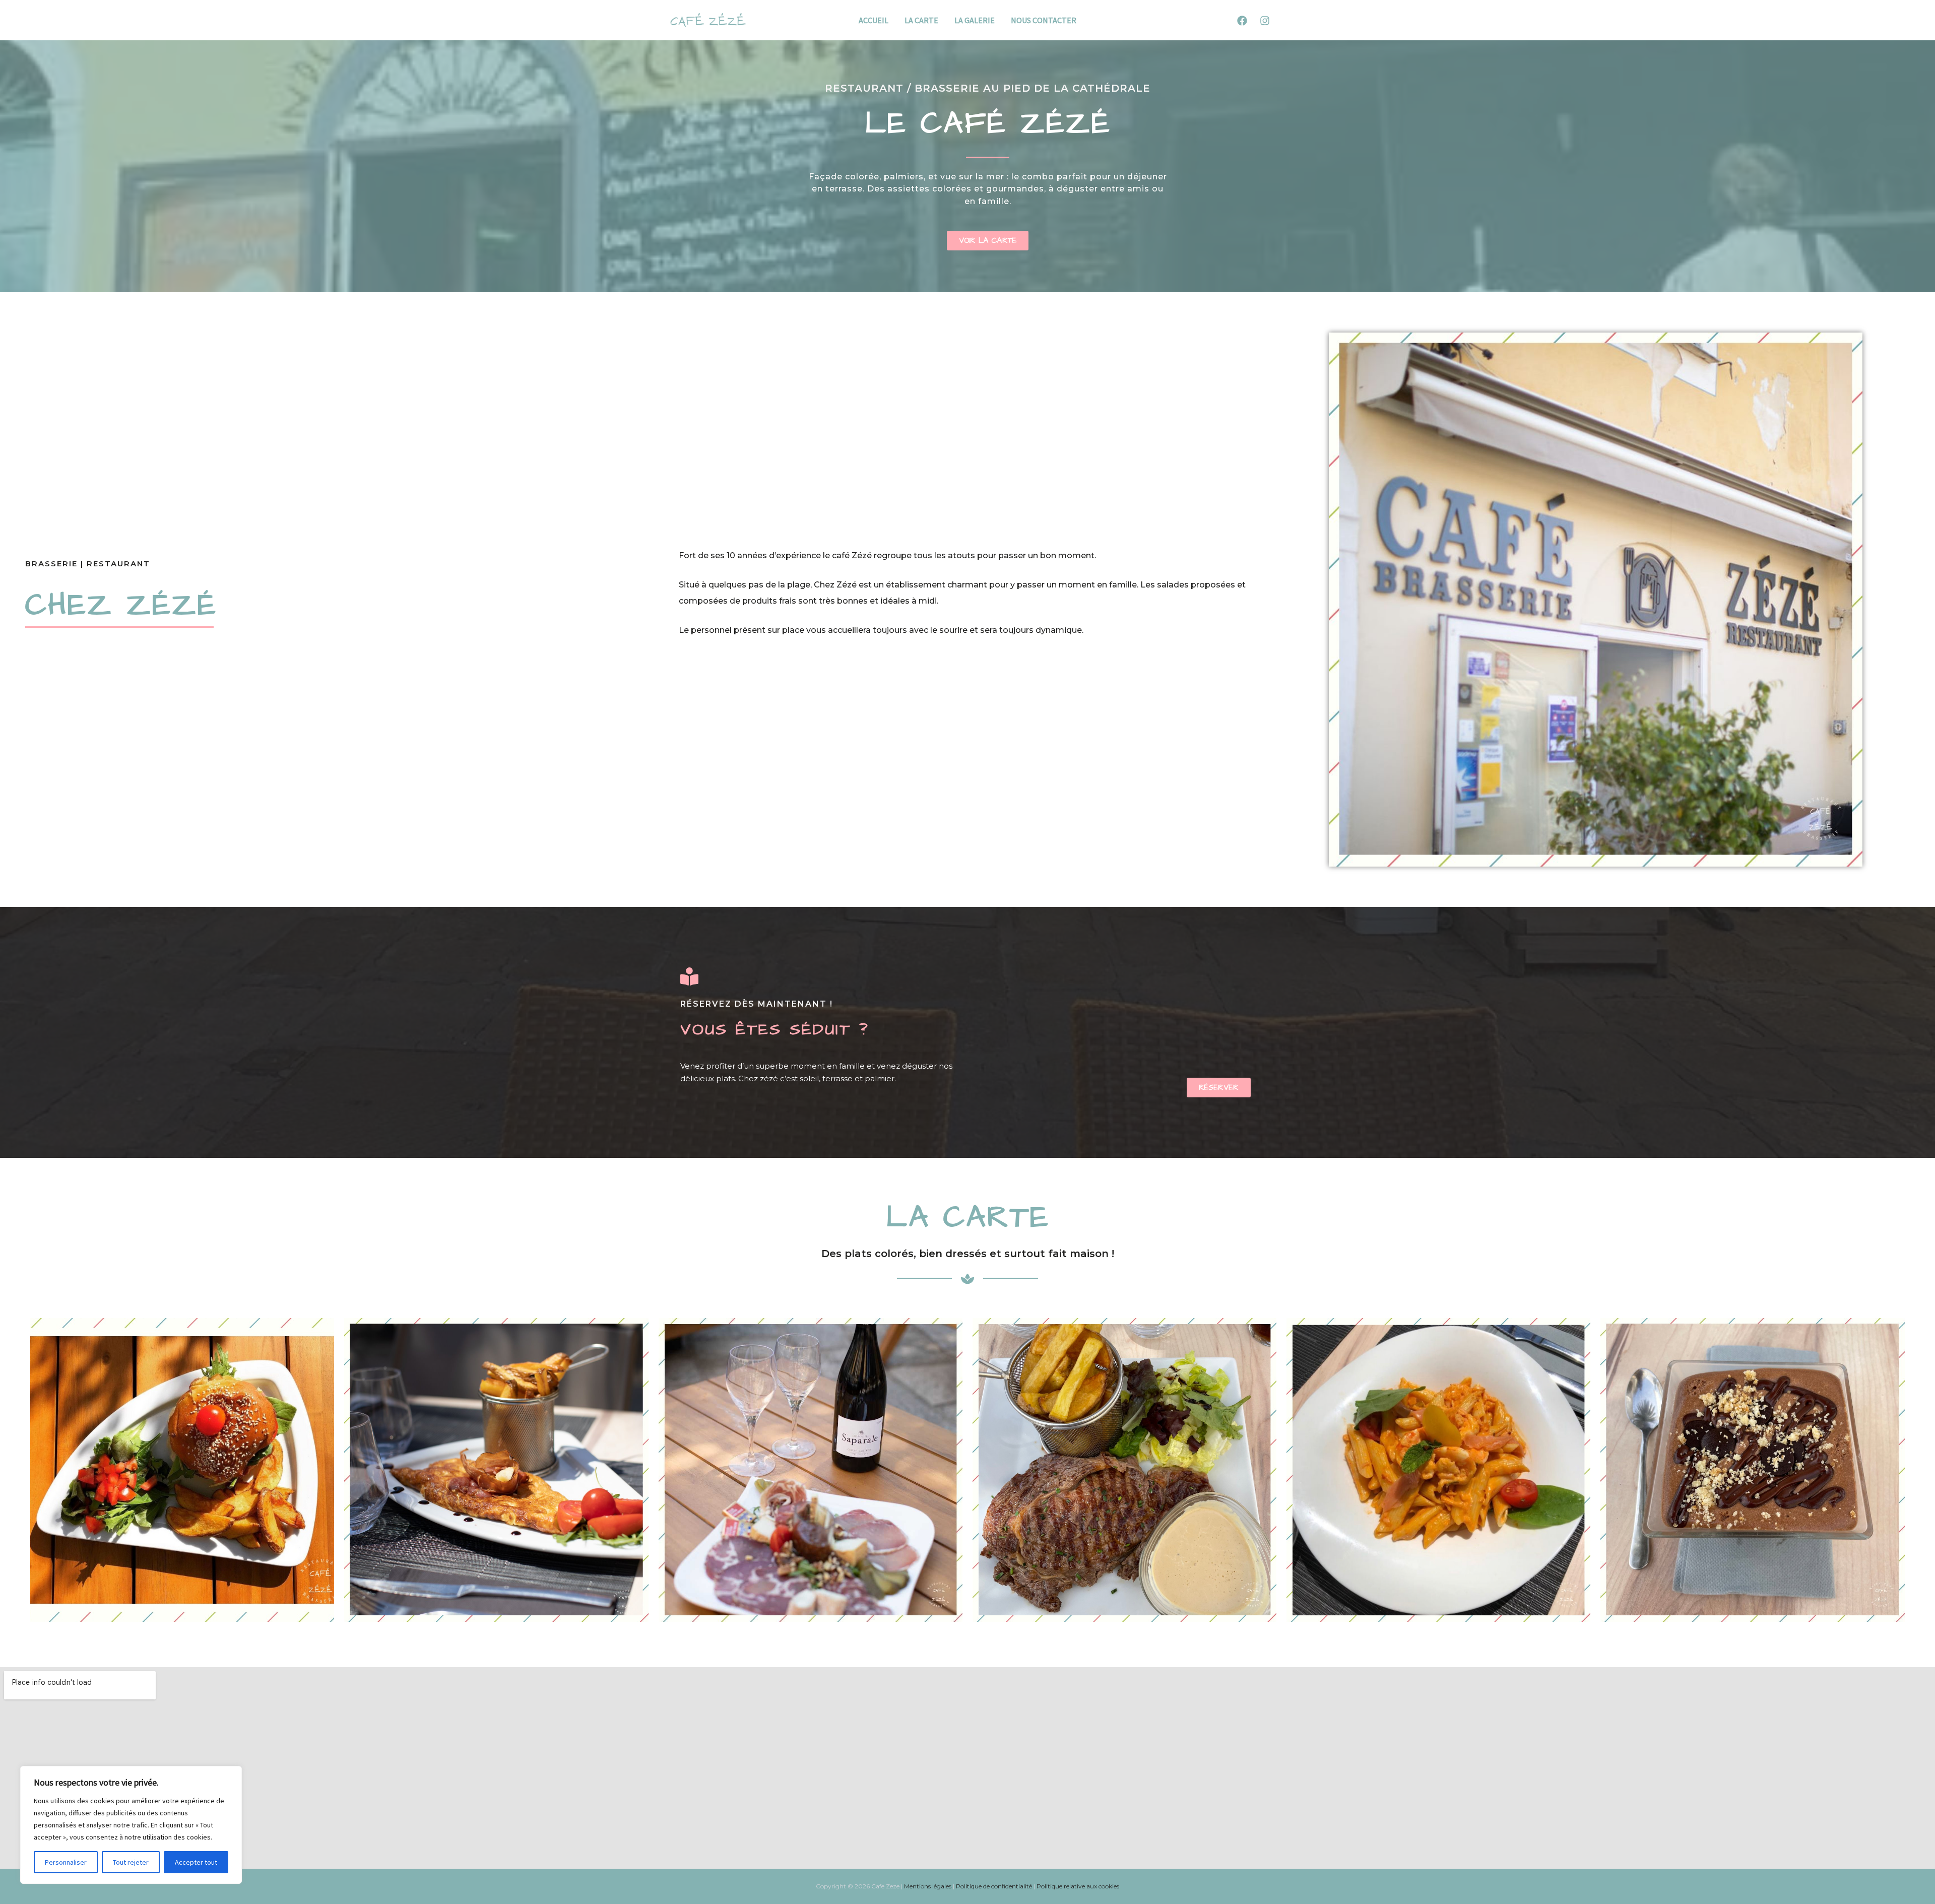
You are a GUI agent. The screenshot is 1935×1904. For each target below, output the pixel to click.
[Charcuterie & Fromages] (811, 1470)
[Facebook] (1242, 21)
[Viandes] (1124, 1470)
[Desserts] (1752, 1470)
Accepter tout (196, 1862)
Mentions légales (928, 1886)
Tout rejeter (131, 1862)
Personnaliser (66, 1862)
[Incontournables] (182, 1470)
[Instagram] (1265, 21)
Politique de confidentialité (994, 1886)
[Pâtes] (1438, 1470)
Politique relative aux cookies (1078, 1886)
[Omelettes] (496, 1470)
